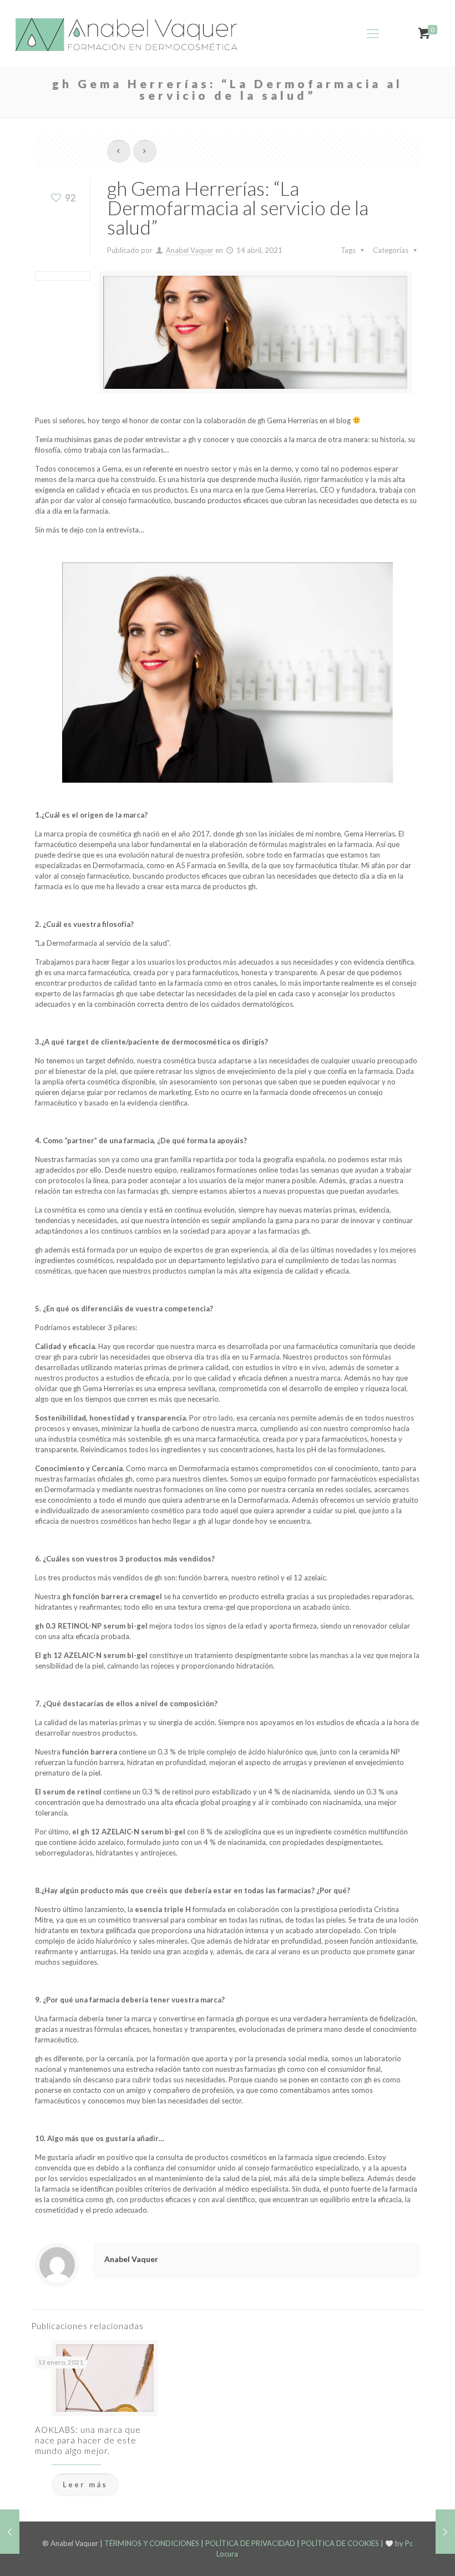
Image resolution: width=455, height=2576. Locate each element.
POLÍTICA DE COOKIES (340, 2543)
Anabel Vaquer (190, 250)
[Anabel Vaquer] (128, 33)
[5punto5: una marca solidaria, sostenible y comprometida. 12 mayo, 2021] (445, 2532)
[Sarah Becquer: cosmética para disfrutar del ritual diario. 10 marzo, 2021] (10, 2532)
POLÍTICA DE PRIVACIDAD (250, 2543)
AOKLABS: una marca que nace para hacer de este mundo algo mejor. (88, 2440)
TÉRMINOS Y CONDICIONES (152, 2543)
